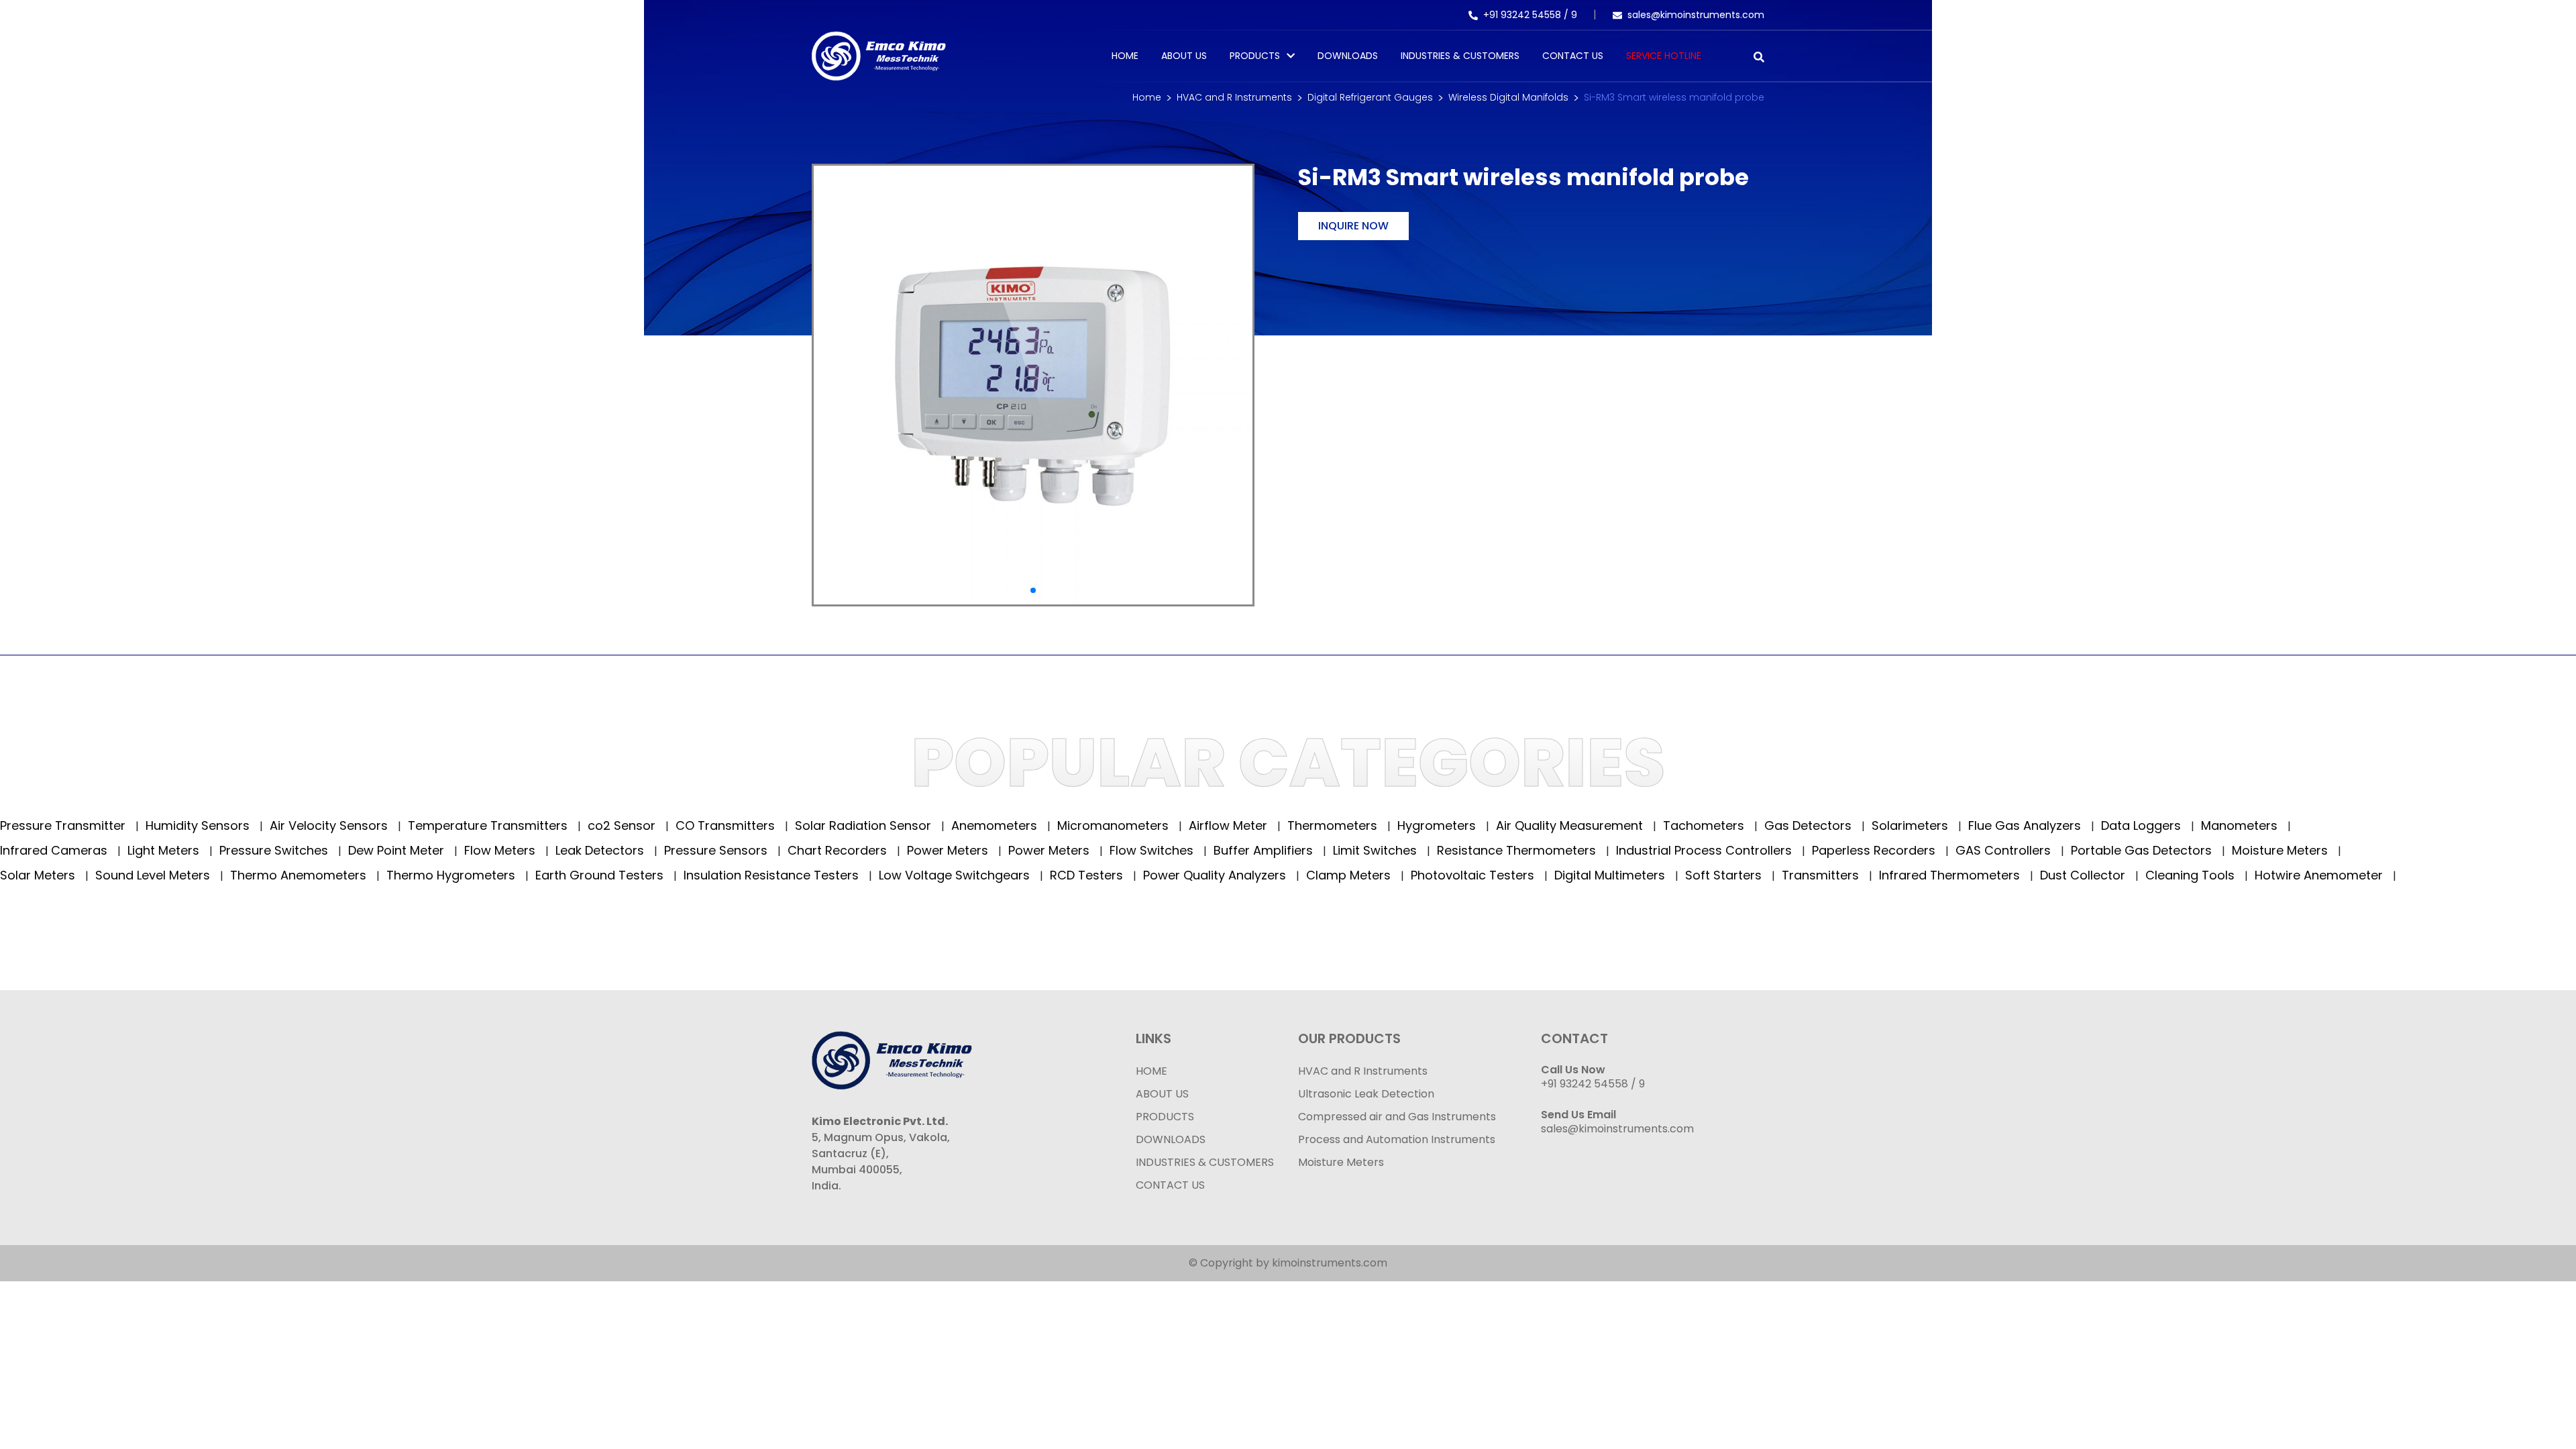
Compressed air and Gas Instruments (1397, 1117)
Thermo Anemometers (300, 875)
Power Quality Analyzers (1216, 875)
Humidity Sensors (199, 825)
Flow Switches (1153, 850)
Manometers (2241, 825)
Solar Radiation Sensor (865, 825)
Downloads (1348, 56)
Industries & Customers (1460, 56)
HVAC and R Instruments (1234, 97)
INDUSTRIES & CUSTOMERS (1205, 1162)
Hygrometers (1438, 825)
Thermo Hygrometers (452, 875)
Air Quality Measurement (1571, 825)
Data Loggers (2143, 825)
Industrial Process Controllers (1706, 850)
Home (1125, 56)
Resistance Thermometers (1518, 850)
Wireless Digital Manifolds (1508, 97)
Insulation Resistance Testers (773, 875)
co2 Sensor (623, 825)
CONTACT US (1170, 1185)
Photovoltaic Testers (1474, 875)
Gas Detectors (1810, 825)
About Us (1184, 56)
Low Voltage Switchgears (956, 875)
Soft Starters (1725, 875)
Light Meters (165, 850)
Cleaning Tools (2192, 875)
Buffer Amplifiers (1265, 850)
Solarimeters (1912, 825)
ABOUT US (1162, 1094)
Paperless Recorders (1875, 850)
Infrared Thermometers (1951, 875)
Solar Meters (39, 875)
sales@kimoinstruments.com (1696, 15)
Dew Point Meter (398, 850)
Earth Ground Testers (601, 875)
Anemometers (996, 825)
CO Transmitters (727, 825)
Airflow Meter (1230, 825)
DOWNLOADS (1171, 1139)
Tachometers (1705, 825)
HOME (1151, 1071)
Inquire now (1353, 226)
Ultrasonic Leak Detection (1366, 1094)
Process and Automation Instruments (1397, 1139)
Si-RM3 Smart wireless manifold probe (1674, 97)
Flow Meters (501, 850)
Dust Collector (2084, 875)
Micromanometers (1115, 825)
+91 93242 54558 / (1527, 15)
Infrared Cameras (55, 850)
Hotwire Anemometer (2320, 875)
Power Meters (949, 850)
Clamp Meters (1350, 875)
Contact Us (1573, 56)
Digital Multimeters (1611, 875)
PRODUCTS (1255, 56)
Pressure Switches (275, 850)
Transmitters (1822, 875)
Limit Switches (1377, 850)
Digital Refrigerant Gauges (1370, 97)
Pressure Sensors (717, 850)
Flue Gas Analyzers (2026, 825)
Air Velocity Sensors (330, 825)
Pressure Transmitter (64, 825)
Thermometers (1334, 825)
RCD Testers (1088, 875)
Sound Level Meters (154, 875)
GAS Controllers (2005, 850)
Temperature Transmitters (489, 825)
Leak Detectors (601, 850)
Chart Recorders (839, 850)
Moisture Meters (2282, 850)
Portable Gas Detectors (2143, 850)
